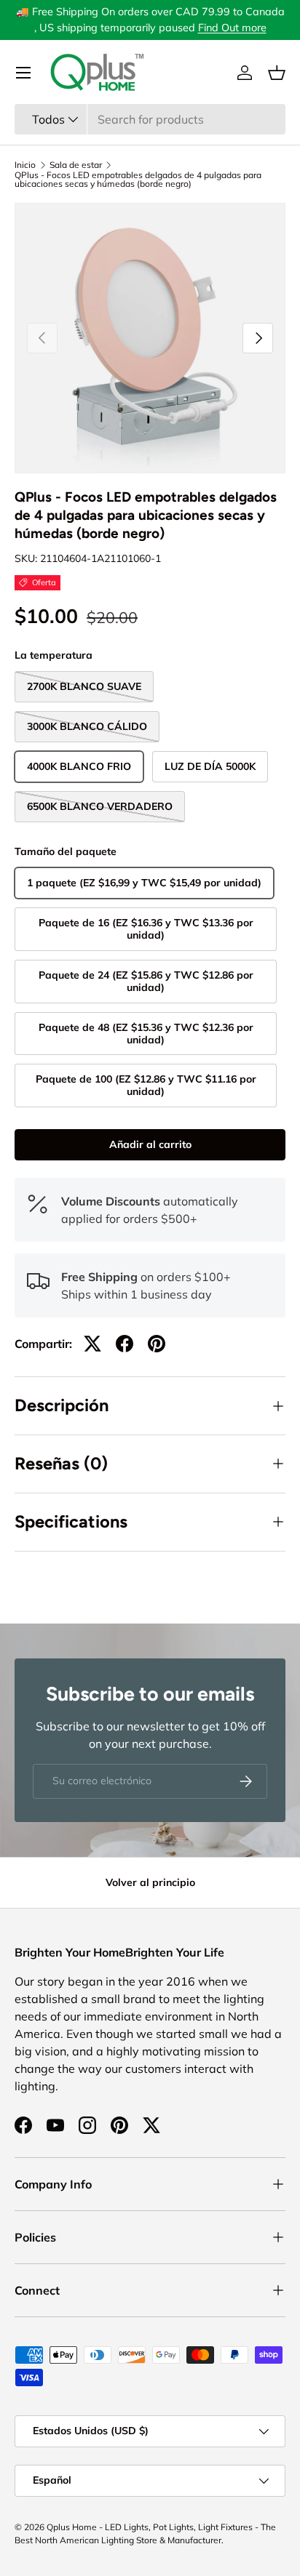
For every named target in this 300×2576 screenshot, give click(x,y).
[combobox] (150, 119)
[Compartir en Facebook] (125, 1344)
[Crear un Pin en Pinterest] (157, 1344)
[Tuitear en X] (92, 1344)
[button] (277, 73)
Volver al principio (150, 1882)
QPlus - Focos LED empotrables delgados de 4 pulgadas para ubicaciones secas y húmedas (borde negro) (138, 180)
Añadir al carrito (150, 1144)
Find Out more (232, 28)
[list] (150, 338)
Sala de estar (76, 165)
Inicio (25, 165)
